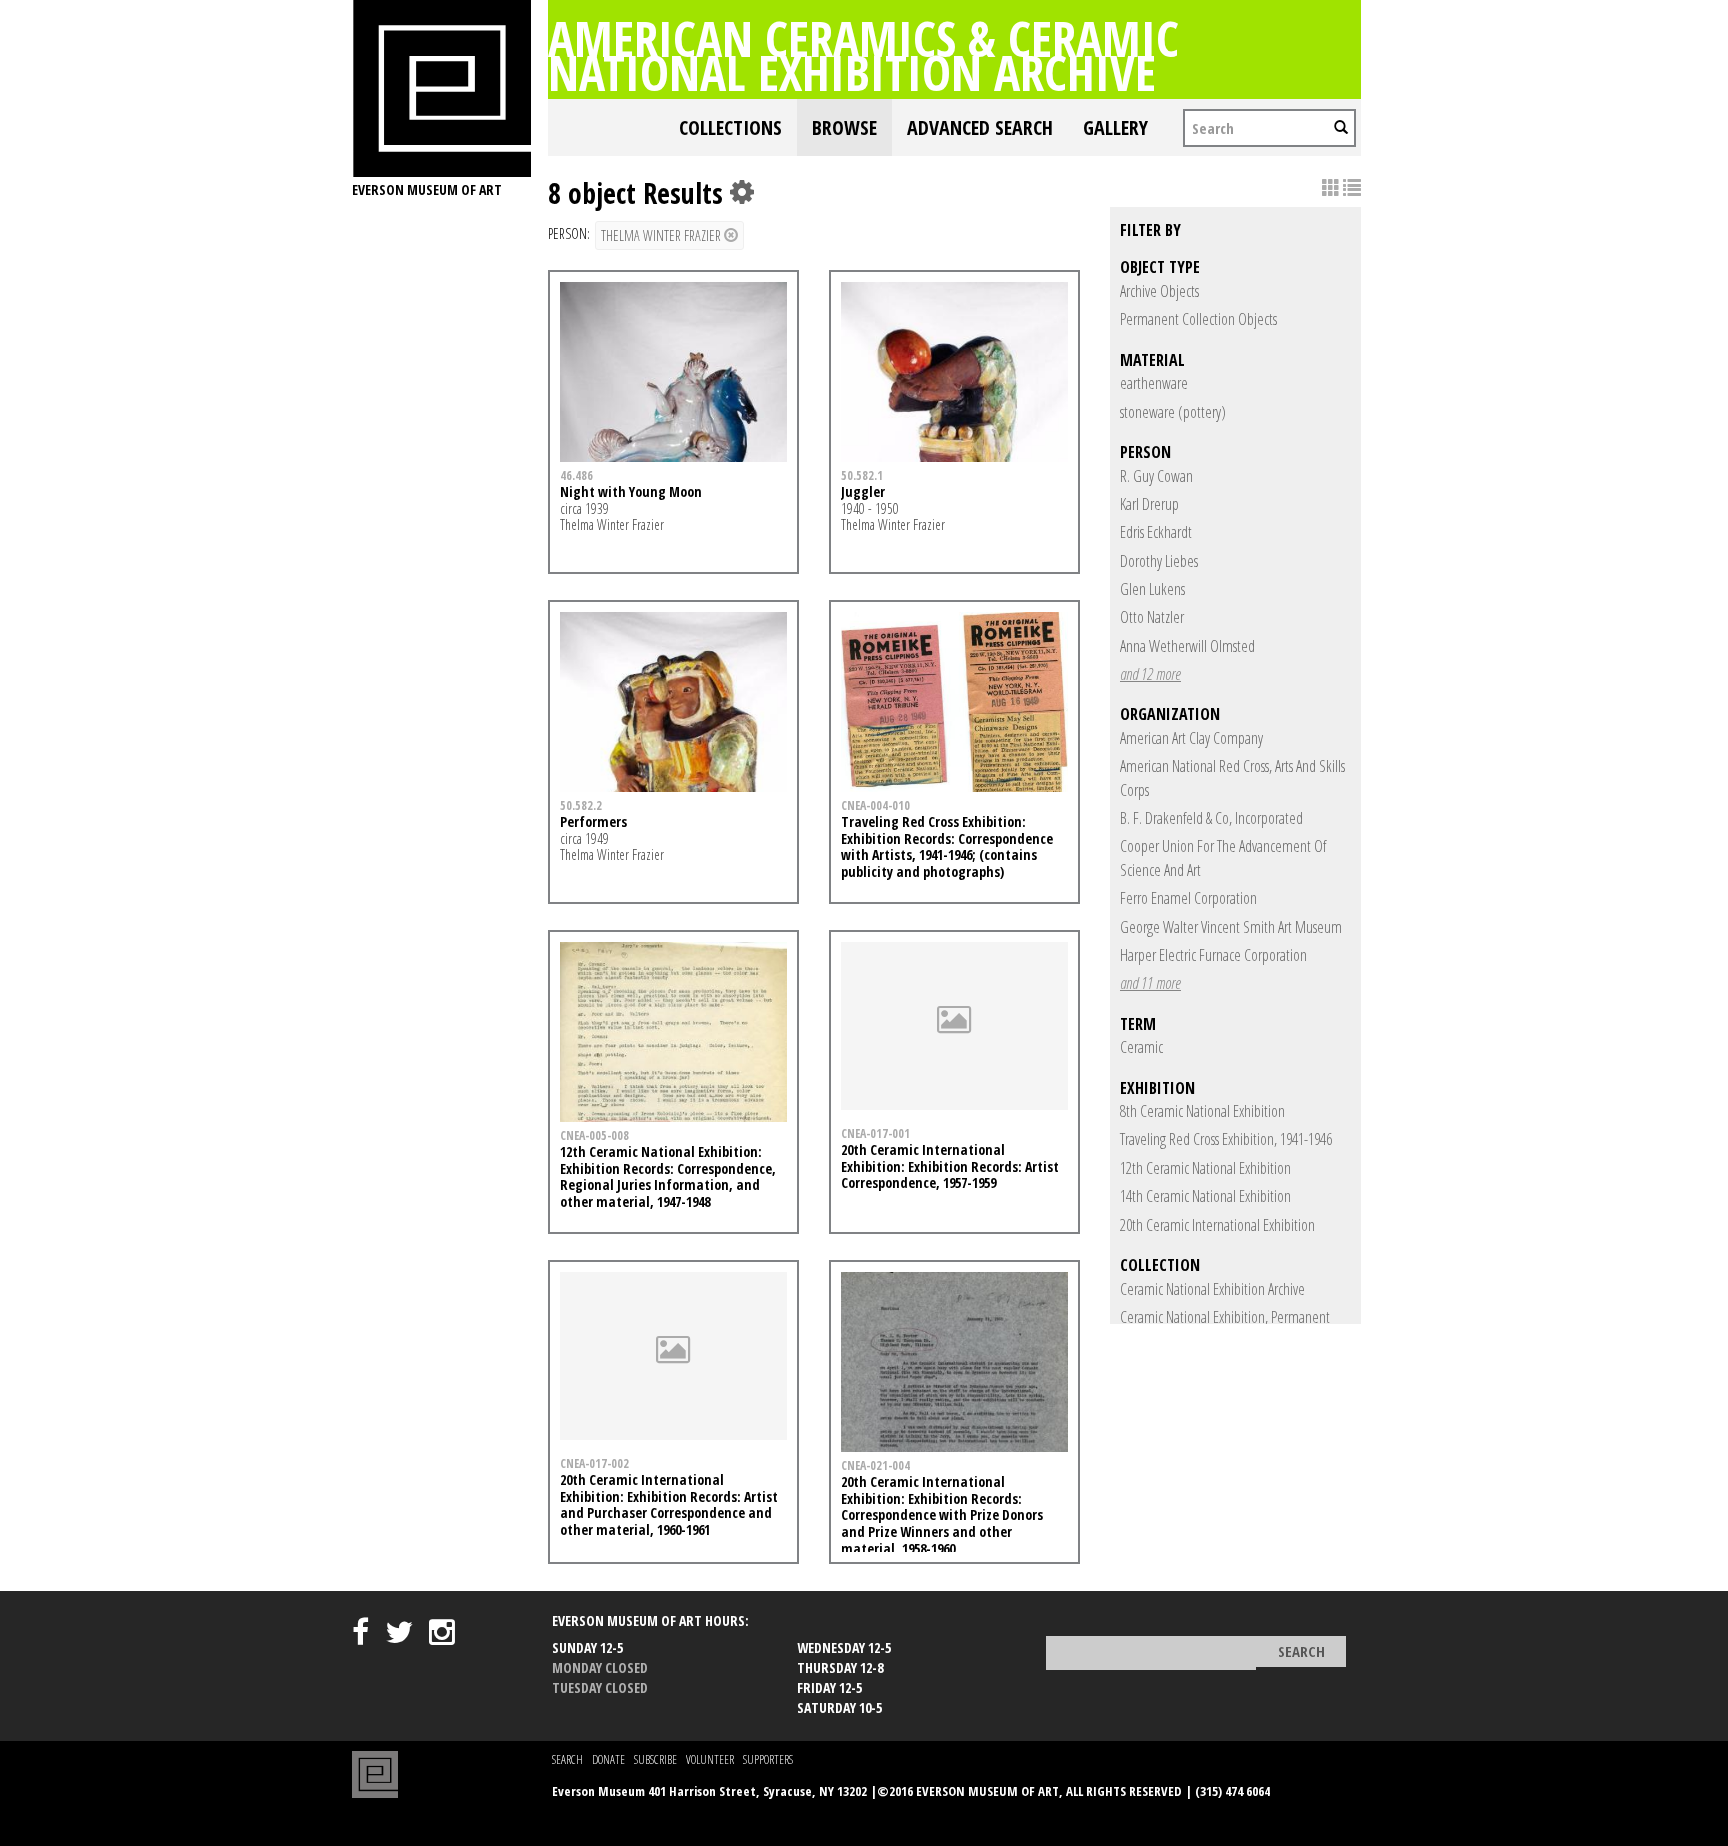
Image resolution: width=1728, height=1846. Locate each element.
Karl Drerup (1149, 504)
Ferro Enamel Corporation (1188, 898)
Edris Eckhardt (1156, 532)
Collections (730, 127)
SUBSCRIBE (655, 1759)
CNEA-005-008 (594, 1135)
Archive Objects (1159, 291)
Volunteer (710, 1759)
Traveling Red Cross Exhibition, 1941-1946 (1226, 1139)
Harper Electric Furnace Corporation (1213, 955)
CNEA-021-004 (875, 1465)
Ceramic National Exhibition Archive (1212, 1289)
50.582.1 (862, 475)
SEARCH (567, 1759)
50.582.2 (581, 805)
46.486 (576, 475)
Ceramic (1141, 1047)
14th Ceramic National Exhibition (1205, 1196)
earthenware (1154, 383)
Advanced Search (980, 127)
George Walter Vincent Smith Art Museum (1231, 927)
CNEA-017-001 (875, 1133)
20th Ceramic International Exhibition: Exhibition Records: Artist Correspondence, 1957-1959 (950, 1166)
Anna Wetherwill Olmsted (1187, 646)
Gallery (1115, 127)
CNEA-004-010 (875, 805)
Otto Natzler (1152, 617)
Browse (844, 127)
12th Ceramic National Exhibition (1205, 1168)
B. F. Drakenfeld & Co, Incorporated (1211, 818)
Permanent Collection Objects (1198, 319)
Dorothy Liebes (1159, 561)
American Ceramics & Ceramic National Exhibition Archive (863, 55)
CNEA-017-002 (594, 1463)
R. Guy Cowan (1156, 476)
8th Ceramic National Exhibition (1202, 1111)
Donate (608, 1759)
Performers (593, 821)
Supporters (768, 1759)
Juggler (863, 491)
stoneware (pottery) (1173, 412)
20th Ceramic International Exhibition (1217, 1225)
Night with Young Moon (631, 491)
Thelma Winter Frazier (662, 235)
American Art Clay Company (1191, 738)
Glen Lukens (1152, 589)
